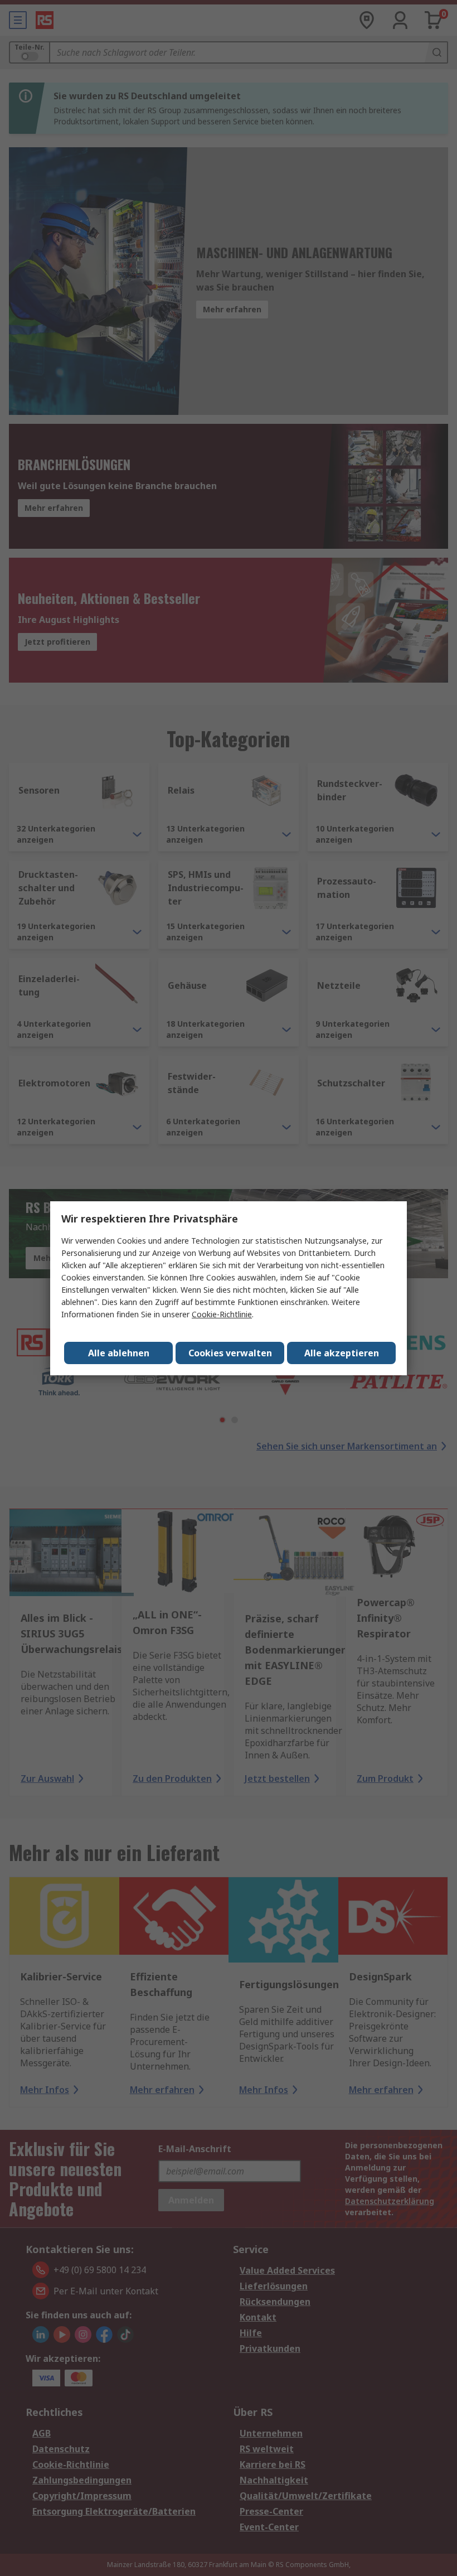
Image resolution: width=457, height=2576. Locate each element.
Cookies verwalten (230, 1353)
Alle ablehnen (119, 1353)
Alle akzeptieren (342, 1353)
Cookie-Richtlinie (222, 1314)
